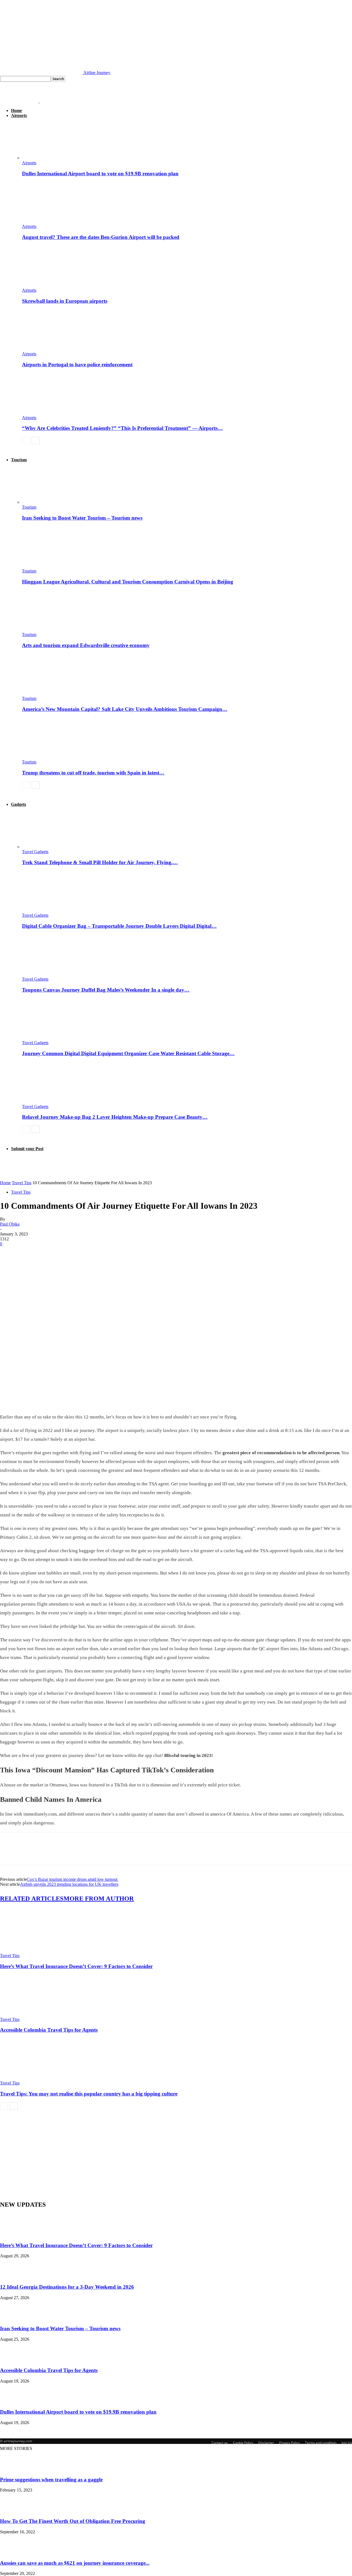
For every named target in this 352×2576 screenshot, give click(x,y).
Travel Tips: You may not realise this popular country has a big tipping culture (89, 2094)
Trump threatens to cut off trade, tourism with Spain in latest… (93, 773)
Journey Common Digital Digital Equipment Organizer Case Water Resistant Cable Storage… (128, 1053)
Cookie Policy (243, 2443)
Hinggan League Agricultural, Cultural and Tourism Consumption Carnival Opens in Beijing (128, 582)
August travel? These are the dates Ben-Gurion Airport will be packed (101, 237)
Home (16, 110)
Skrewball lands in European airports (65, 301)
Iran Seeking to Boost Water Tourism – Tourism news (82, 518)
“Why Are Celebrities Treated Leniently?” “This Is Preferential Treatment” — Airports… (122, 428)
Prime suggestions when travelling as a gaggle (51, 2480)
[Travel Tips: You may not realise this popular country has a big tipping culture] (30, 2078)
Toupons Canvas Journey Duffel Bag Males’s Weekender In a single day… (106, 990)
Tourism (19, 460)
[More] (89, 1252)
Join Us (347, 2443)
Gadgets (19, 804)
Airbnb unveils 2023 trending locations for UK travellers (69, 1884)
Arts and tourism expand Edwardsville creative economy (86, 645)
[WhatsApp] (68, 1252)
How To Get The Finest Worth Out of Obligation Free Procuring (73, 2521)
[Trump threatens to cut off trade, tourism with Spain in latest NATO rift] (52, 757)
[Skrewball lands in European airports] (52, 285)
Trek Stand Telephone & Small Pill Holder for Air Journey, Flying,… (100, 862)
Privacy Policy (289, 2443)
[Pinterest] (49, 1252)
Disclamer (266, 2443)
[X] (29, 1252)
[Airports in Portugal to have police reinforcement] (52, 349)
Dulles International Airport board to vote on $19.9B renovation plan (100, 174)
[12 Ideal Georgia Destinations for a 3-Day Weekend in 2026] (14, 2276)
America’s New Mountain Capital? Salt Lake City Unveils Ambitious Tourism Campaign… (125, 709)
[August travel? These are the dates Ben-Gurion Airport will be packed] (52, 221)
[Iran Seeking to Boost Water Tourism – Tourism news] (52, 502)
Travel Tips (22, 1183)
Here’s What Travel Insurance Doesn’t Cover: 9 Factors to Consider (76, 1966)
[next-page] (36, 440)
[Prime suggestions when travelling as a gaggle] (14, 2469)
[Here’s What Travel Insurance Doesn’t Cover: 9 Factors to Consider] (30, 1951)
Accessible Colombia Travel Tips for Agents (49, 2030)
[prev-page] (26, 440)
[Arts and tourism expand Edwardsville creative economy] (52, 630)
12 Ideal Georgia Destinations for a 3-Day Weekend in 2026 (67, 2287)
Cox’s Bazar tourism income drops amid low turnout (73, 1879)
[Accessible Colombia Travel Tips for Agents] (30, 2014)
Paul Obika (10, 1224)
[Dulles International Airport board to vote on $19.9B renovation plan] (52, 158)
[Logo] (20, 101)
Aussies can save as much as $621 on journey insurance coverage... (75, 2563)
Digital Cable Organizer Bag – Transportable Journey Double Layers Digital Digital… (119, 926)
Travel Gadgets (35, 852)
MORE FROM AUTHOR (99, 1899)
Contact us (220, 2443)
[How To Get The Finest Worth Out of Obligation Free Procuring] (14, 2510)
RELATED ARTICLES (32, 1899)
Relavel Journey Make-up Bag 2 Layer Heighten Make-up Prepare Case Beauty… (115, 1117)
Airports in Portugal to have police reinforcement (77, 365)
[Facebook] (9, 1252)
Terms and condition (321, 2443)
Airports (19, 115)
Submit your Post (27, 1149)
